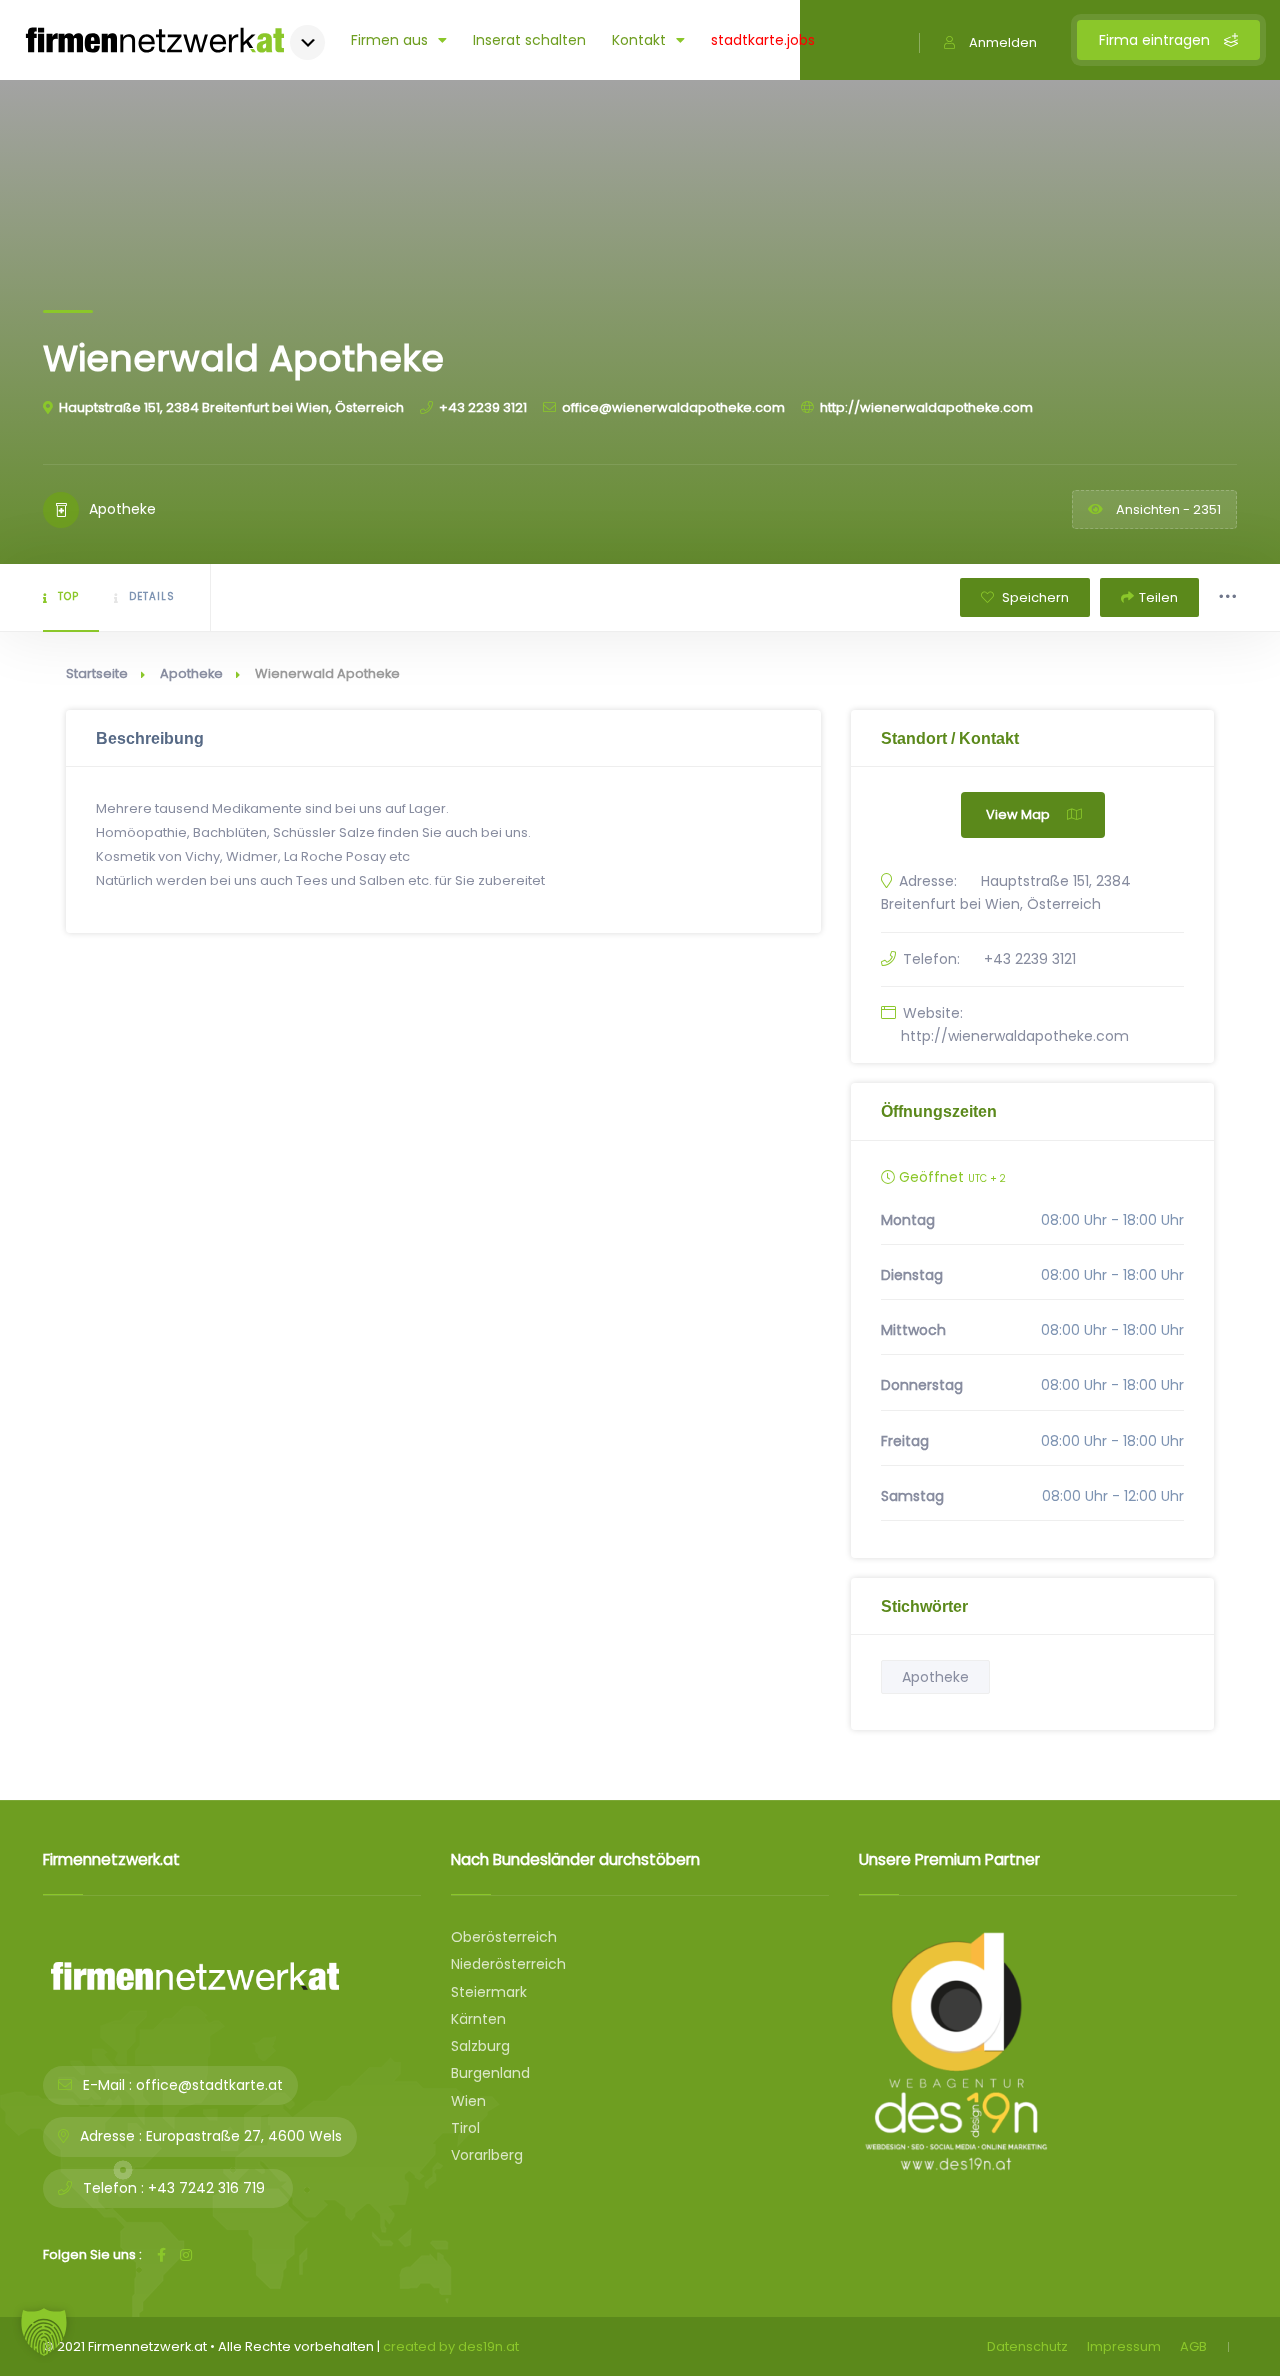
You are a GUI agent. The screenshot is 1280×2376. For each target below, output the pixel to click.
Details (152, 596)
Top (68, 596)
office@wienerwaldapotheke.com (673, 407)
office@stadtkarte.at (209, 2085)
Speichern (1034, 597)
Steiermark (489, 1992)
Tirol (465, 2128)
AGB (1193, 2346)
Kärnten (478, 2019)
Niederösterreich (508, 1964)
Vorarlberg (487, 2155)
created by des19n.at (451, 2346)
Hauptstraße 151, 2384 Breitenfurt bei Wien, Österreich (231, 407)
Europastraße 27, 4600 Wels (244, 2136)
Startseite (97, 673)
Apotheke (191, 673)
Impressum (1124, 2346)
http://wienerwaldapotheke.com (926, 407)
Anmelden (1003, 42)
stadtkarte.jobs (763, 40)
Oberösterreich (504, 1937)
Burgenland (490, 2073)
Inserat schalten (529, 40)
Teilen (1158, 597)
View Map (1018, 814)
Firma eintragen (1156, 40)
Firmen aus (389, 40)
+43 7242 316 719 (206, 2188)
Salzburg (480, 2046)
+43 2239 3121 (483, 407)
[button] (44, 2332)
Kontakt (639, 40)
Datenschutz (1027, 2346)
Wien (468, 2101)
